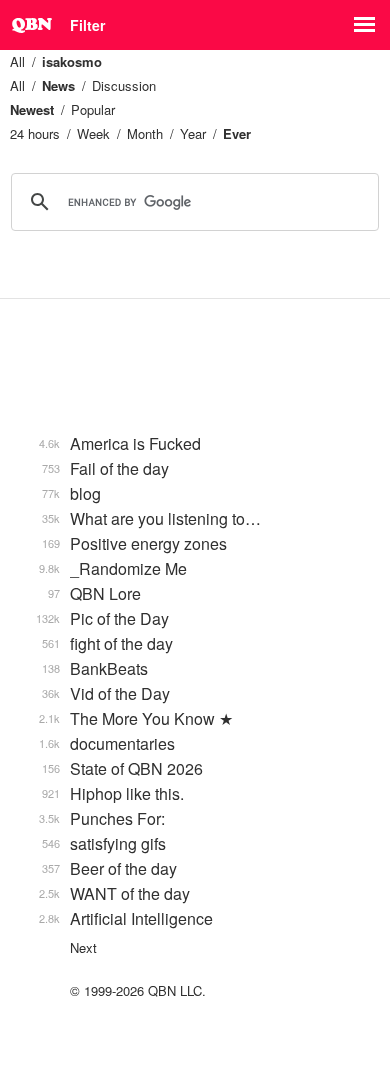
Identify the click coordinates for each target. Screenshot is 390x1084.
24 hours (35, 133)
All (17, 61)
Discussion (124, 85)
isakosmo (72, 61)
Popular (93, 109)
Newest (32, 109)
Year (193, 133)
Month (145, 133)
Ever (237, 133)
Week (93, 133)
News (58, 85)
